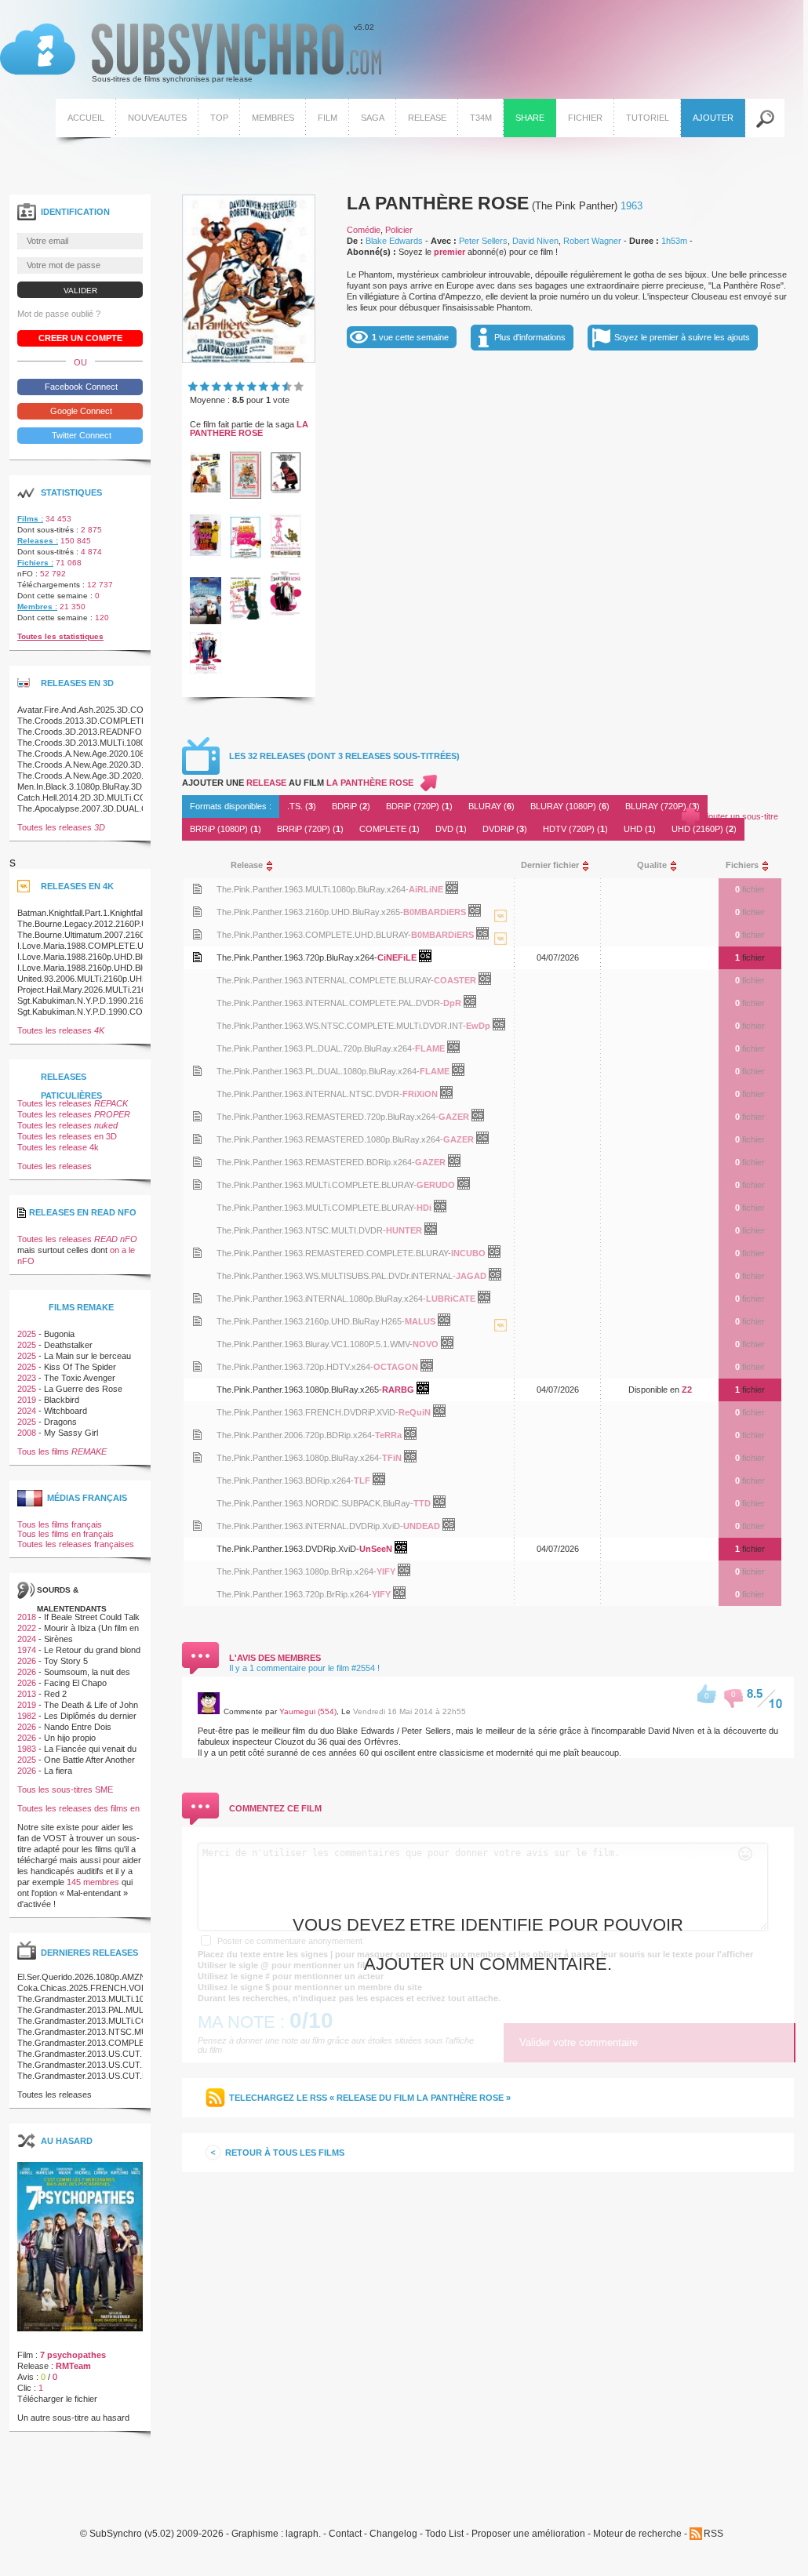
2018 (27, 1617)
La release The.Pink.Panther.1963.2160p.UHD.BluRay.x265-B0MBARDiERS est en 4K (500, 932)
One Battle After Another (89, 1760)
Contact (345, 2534)
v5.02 (187, 53)
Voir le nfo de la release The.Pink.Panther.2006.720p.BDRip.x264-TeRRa (197, 1435)
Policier (399, 230)
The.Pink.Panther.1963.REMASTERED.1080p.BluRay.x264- (330, 1139)
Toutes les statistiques (60, 636)
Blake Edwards (394, 241)
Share (530, 118)
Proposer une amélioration (528, 2534)
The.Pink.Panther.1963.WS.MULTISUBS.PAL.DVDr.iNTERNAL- (336, 1276)
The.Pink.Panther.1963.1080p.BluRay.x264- (299, 1458)
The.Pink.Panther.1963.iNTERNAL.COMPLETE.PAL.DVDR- (330, 1003)
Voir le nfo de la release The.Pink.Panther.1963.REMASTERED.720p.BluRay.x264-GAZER (197, 1116)
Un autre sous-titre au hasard (73, 2418)
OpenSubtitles (458, 891)
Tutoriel (648, 118)
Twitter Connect (80, 435)
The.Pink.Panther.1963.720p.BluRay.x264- (297, 957)
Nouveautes (157, 118)
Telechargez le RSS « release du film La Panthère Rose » (370, 2098)
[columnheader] (359, 865)
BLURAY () (491, 806)
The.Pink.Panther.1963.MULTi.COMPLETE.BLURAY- (317, 1185)
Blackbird (62, 1400)
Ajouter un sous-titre (740, 816)
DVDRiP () (505, 829)
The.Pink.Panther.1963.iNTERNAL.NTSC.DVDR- (309, 1094)
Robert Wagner (592, 241)
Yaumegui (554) (308, 1711)
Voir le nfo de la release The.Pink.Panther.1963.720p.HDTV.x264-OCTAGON (197, 1366)
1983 (27, 1749)
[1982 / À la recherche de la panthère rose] (286, 555)
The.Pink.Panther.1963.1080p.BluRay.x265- (299, 1390)
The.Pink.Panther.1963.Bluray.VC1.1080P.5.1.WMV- (315, 1344)
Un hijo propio (70, 1738)
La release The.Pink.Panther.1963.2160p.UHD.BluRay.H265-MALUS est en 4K (500, 1341)
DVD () (451, 829)
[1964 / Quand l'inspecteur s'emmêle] (206, 489)
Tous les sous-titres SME (65, 1789)
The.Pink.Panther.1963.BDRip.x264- (285, 1481)
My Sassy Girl (71, 1433)
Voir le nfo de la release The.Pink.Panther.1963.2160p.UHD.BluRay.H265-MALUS (197, 1321)
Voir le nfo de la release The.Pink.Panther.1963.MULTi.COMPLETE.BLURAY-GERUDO (197, 1184)
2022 (27, 1628)
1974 (27, 1650)
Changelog (393, 2534)
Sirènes (58, 1639)
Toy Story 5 (66, 1661)
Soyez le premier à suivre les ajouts (682, 337)
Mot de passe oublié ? (59, 314)
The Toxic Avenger (80, 1378)
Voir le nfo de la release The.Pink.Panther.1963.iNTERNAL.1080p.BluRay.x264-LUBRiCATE (197, 1298)
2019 (27, 1400)
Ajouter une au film (298, 783)
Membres (273, 118)
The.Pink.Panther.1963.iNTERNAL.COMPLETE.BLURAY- (325, 980)
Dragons (60, 1422)
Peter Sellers (483, 241)
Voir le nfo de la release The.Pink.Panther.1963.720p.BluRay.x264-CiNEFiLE (197, 957)
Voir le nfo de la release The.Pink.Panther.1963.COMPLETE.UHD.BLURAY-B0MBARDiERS (197, 934)
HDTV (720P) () (575, 829)
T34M (481, 118)
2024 (27, 1411)
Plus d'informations (530, 337)
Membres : (37, 607)
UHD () (640, 829)
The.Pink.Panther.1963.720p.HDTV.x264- (295, 1367)
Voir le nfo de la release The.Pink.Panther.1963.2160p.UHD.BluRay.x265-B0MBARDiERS (197, 912)
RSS (713, 2534)
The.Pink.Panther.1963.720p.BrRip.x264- (294, 1594)
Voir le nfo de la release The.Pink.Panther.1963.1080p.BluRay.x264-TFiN (197, 1457)
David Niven (535, 241)
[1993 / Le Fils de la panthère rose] (246, 616)
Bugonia (59, 1334)
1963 (631, 206)
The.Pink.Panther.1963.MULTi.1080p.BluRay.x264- (313, 889)
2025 (27, 1334)
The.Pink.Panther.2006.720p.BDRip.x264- (296, 1435)
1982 (27, 1716)
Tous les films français (60, 1524)
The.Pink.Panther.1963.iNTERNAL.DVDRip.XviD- (310, 1526)
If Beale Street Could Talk (92, 1617)
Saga (373, 118)
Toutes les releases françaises (76, 1544)
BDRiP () (351, 806)
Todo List (444, 2534)
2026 (27, 1661)
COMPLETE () (389, 829)
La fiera (58, 1771)
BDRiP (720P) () (419, 806)
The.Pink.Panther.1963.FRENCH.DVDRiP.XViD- (308, 1412)
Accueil (86, 118)
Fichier (585, 118)
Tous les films (62, 1451)
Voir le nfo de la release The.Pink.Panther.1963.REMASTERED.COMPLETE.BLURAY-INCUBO (197, 1253)
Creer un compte (80, 338)
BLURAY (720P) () (662, 806)
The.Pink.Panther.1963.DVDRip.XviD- (288, 1549)
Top (219, 118)
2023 (27, 1378)
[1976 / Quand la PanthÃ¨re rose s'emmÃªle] (206, 553)
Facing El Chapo (75, 1683)
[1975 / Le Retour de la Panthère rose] (286, 490)
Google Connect (80, 411)
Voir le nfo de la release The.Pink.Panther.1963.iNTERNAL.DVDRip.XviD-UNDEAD (197, 1526)
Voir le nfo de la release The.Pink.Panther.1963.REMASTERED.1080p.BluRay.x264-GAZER (197, 1139)
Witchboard (66, 1411)
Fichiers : (35, 563)
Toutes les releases (61, 827)
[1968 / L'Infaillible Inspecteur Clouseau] (246, 496)
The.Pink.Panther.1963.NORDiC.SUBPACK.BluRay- (315, 1503)
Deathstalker (68, 1345)
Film (328, 118)
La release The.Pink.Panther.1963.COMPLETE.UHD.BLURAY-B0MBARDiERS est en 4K (500, 954)
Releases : (38, 541)
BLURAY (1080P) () (570, 806)
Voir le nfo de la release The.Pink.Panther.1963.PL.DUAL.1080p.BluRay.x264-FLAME (197, 1071)
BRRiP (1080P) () (226, 829)
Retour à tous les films (285, 2153)
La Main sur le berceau (87, 1356)
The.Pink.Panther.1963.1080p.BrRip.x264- (297, 1571)
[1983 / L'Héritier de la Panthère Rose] (206, 621)
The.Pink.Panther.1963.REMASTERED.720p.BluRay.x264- (328, 1117)
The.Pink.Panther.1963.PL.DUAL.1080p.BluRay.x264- (318, 1071)
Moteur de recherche (637, 2534)
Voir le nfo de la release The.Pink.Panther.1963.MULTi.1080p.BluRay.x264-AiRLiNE (197, 889)
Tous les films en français (66, 1534)
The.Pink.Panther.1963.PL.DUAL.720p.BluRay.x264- (316, 1048)
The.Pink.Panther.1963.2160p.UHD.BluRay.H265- (311, 1321)
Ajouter (713, 118)
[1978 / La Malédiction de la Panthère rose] (246, 558)
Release (427, 118)
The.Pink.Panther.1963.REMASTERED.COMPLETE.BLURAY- (334, 1253)
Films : (30, 519)
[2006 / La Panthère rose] (286, 613)
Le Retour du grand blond (92, 1650)
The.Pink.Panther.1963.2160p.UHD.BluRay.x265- (310, 912)
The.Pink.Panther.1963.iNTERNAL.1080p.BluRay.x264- (321, 1299)
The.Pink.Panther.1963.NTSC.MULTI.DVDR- (301, 1230)
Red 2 (55, 1694)
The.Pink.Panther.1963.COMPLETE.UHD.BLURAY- (314, 935)
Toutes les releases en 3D (67, 1136)
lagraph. (303, 2534)
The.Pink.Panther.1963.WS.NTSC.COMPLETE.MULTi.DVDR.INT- (341, 1026)
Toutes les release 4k (58, 1147)
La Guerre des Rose (83, 1389)
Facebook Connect (80, 387)
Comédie (364, 230)
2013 (27, 1694)
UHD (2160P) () (704, 829)
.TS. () (302, 806)
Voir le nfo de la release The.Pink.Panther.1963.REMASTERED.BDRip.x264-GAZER (197, 1162)
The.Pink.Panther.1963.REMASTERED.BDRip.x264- (316, 1162)
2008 (27, 1433)
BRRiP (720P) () (310, 829)
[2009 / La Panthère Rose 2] (206, 670)
